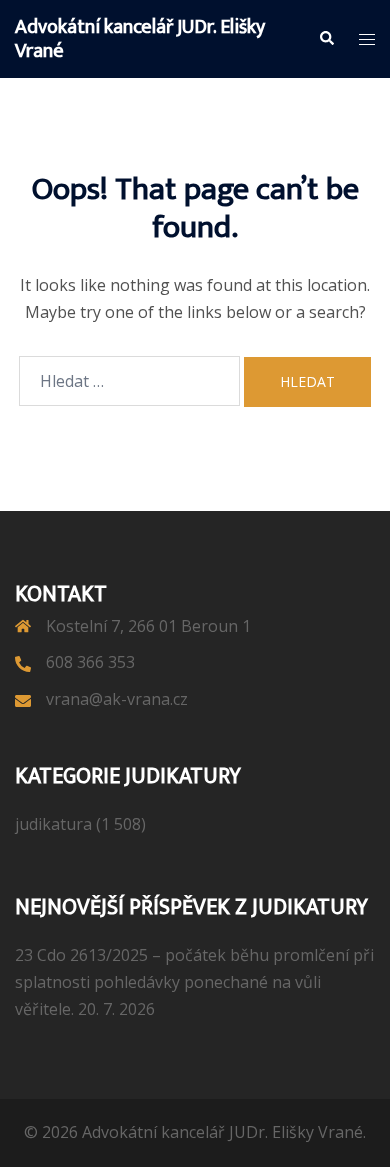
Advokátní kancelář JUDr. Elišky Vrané (140, 39)
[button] (326, 39)
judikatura (53, 824)
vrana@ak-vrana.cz (117, 699)
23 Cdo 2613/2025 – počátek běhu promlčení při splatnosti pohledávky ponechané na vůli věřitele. (194, 982)
